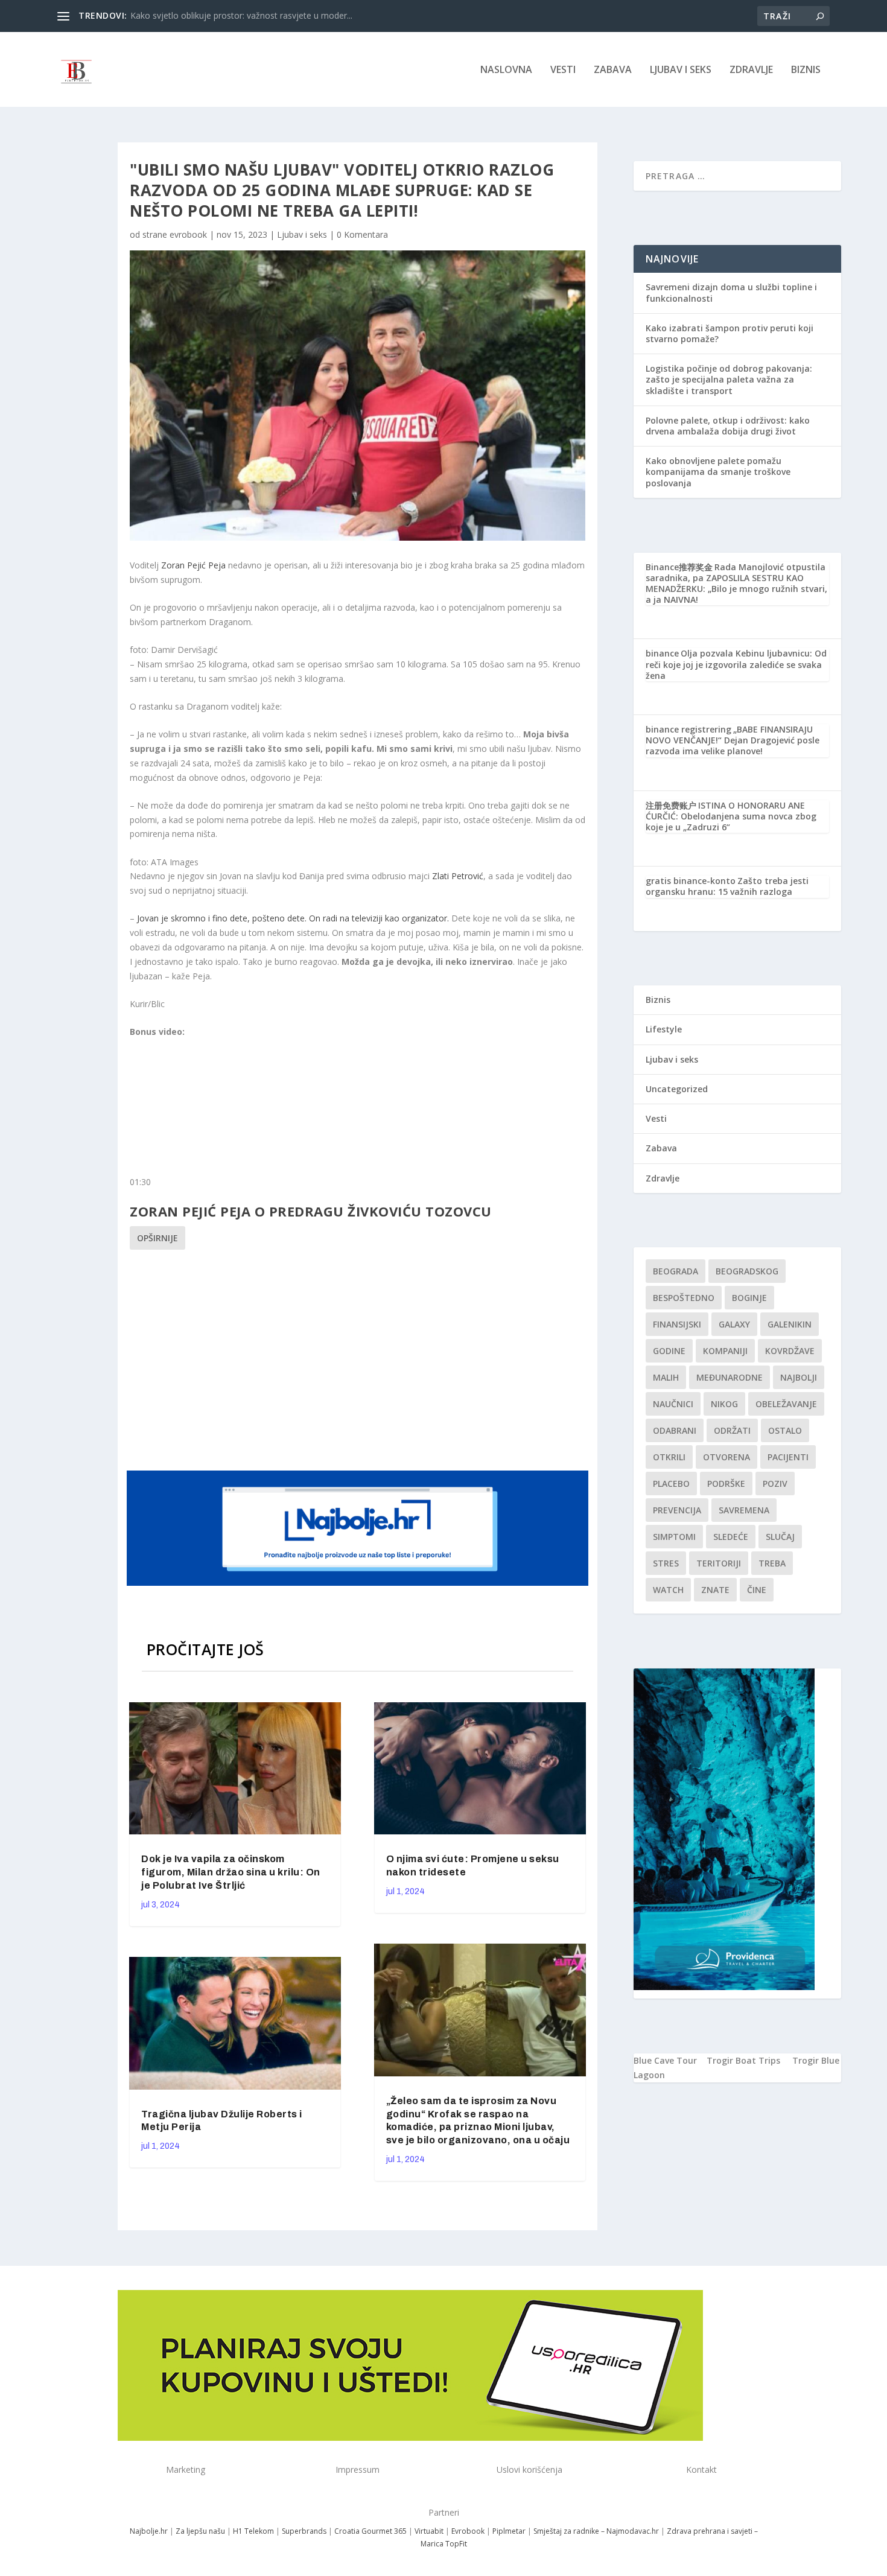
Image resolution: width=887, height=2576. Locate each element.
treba (772, 1563)
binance (662, 653)
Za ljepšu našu (200, 2531)
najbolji (799, 1377)
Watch (668, 1590)
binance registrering (688, 729)
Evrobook (468, 2531)
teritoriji (719, 1563)
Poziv (775, 1484)
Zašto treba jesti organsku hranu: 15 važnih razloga (727, 886)
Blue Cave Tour (665, 2060)
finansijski (677, 1324)
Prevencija (677, 1510)
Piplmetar (508, 2531)
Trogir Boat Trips (743, 2060)
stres (666, 1563)
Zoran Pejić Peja (193, 565)
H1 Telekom (253, 2531)
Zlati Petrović (458, 876)
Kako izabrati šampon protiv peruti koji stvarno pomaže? (730, 333)
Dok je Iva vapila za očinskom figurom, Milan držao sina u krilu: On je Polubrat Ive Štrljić (231, 1872)
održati (732, 1430)
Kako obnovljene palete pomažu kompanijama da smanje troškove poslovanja (718, 472)
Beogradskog (747, 1271)
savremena (744, 1510)
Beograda (676, 1271)
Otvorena (726, 1457)
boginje (749, 1298)
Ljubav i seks (681, 70)
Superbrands (304, 2531)
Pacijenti (788, 1457)
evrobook (188, 234)
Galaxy (734, 1324)
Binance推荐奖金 (679, 567)
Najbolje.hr (149, 2531)
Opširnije (157, 1238)
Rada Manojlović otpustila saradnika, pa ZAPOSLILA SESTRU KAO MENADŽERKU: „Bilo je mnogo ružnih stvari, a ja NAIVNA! (736, 584)
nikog (724, 1404)
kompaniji (725, 1351)
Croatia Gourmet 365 (370, 2531)
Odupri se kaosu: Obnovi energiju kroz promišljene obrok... (244, 15)
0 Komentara (362, 234)
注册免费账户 (671, 805)
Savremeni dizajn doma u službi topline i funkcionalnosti (731, 292)
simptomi (674, 1537)
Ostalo (785, 1430)
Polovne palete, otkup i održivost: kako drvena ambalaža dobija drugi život (728, 426)
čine (757, 1590)
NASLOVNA (506, 70)
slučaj (780, 1537)
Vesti (563, 70)
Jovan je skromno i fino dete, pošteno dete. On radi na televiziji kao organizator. (293, 918)
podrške (726, 1484)
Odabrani (675, 1430)
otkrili (669, 1457)
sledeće (731, 1537)
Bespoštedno (684, 1298)
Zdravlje (751, 70)
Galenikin (790, 1324)
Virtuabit (429, 2531)
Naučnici (673, 1404)
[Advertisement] (359, 1358)
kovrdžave (790, 1351)
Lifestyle (664, 1029)
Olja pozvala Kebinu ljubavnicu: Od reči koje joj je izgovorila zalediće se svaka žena (736, 664)
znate (715, 1590)
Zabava (613, 70)
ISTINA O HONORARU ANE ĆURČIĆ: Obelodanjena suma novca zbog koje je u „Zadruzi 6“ (731, 816)
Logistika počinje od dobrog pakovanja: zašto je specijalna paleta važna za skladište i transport (729, 379)
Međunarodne (730, 1377)
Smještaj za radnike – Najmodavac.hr (596, 2531)
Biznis (806, 70)
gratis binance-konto (691, 881)
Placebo (671, 1484)
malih (666, 1377)
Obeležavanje (786, 1404)
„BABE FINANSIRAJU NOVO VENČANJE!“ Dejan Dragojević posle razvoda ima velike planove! (733, 740)
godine (669, 1351)
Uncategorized (677, 1089)
